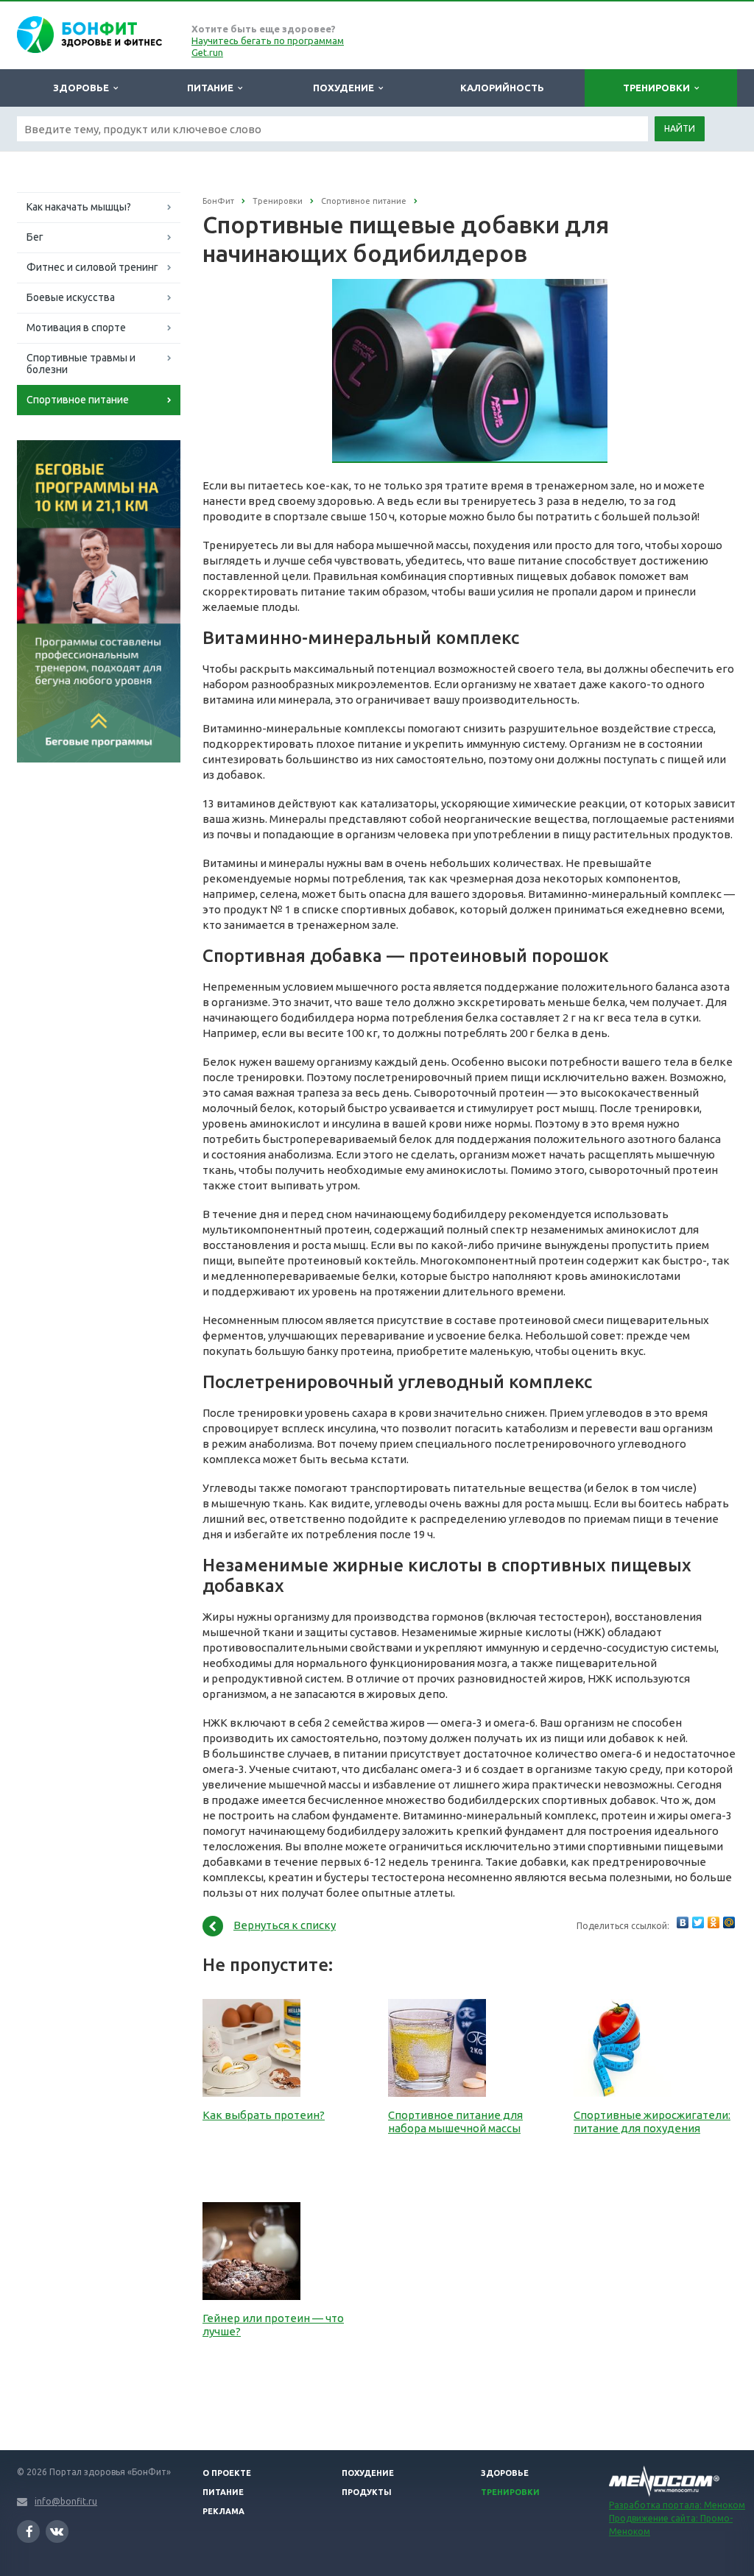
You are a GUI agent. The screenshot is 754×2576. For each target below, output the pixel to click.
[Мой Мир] (729, 1922)
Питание (212, 88)
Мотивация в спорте (76, 328)
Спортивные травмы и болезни (81, 364)
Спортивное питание (78, 400)
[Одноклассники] (714, 1922)
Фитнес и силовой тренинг (92, 267)
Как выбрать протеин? (264, 2115)
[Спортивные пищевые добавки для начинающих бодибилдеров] (470, 287)
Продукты (367, 2492)
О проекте (227, 2473)
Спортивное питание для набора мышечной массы (455, 2122)
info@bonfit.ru (66, 2501)
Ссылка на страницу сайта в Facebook (28, 2531)
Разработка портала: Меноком (677, 2505)
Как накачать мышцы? (79, 207)
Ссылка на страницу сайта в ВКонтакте (57, 2531)
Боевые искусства (71, 297)
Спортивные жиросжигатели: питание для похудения (652, 2122)
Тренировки (659, 88)
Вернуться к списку (285, 1925)
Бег (35, 237)
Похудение (346, 88)
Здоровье (83, 88)
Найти (680, 128)
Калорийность (502, 88)
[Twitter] (698, 1922)
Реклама (223, 2511)
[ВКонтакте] (683, 1922)
